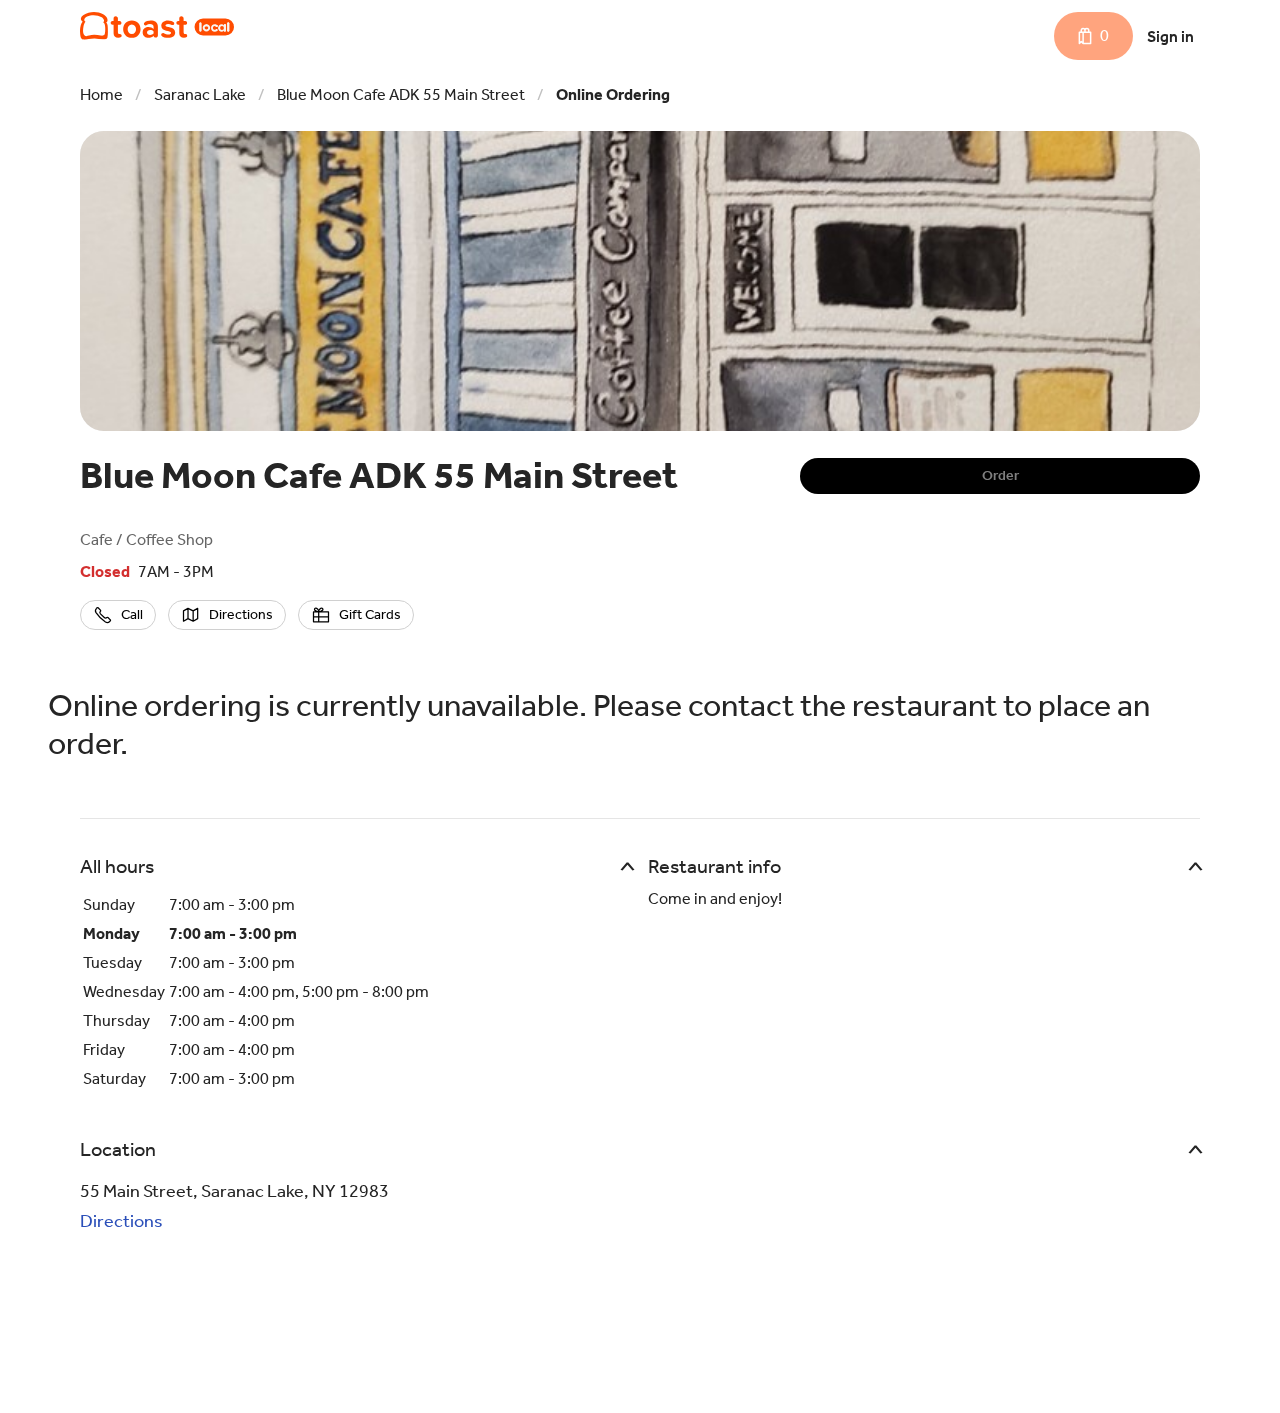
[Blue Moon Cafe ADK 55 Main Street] (157, 26)
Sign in (1170, 36)
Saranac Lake (200, 94)
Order (1000, 475)
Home (101, 94)
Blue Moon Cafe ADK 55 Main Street (401, 94)
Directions (121, 1221)
